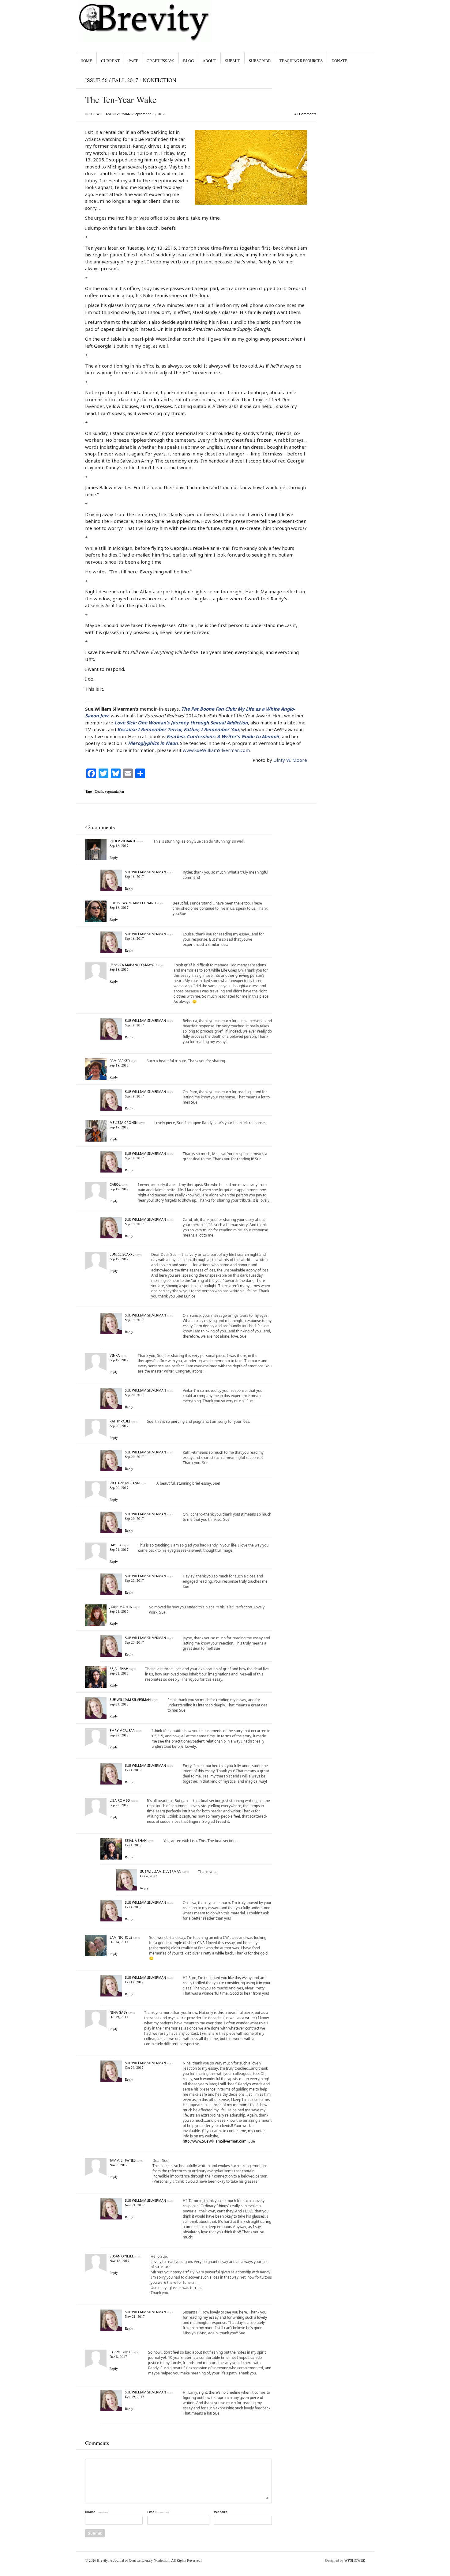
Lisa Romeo (120, 1800)
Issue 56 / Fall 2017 (112, 80)
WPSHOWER (355, 2560)
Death (99, 791)
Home (86, 61)
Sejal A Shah (136, 1840)
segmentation (114, 791)
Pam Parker (120, 1061)
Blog (188, 61)
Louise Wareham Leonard (133, 903)
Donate (339, 61)
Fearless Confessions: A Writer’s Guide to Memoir (223, 736)
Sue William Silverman (145, 872)
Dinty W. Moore (290, 760)
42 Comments (305, 114)
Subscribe (260, 61)
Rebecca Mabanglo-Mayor (133, 965)
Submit (232, 61)
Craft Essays (160, 61)
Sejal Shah (119, 1669)
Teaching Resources (301, 61)
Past (133, 61)
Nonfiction (159, 80)
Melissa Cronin (124, 1122)
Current (110, 61)
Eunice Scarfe (122, 1254)
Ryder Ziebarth (123, 841)
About (209, 61)
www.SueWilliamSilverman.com (216, 750)
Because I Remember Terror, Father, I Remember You (178, 729)
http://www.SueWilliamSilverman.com (215, 2141)
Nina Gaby (118, 2012)
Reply (114, 857)
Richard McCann (125, 1483)
